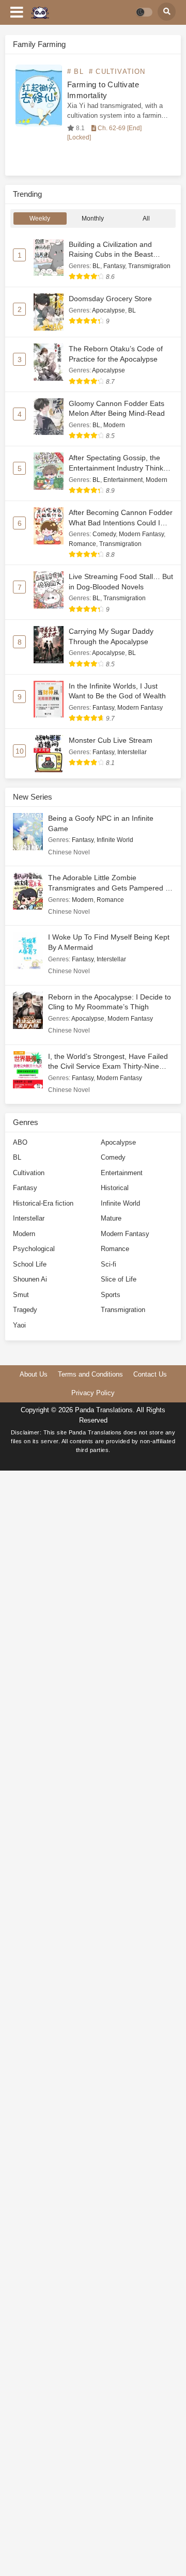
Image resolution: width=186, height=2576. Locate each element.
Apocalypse (109, 310)
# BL (75, 72)
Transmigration (149, 266)
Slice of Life (119, 1279)
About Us (34, 1374)
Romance (82, 544)
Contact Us (150, 1374)
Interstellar (132, 752)
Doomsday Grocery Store (110, 299)
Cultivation (29, 1173)
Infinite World (115, 840)
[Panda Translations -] (40, 13)
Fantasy (114, 266)
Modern (114, 425)
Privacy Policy (93, 1393)
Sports (111, 1295)
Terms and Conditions (90, 1374)
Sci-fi (109, 1264)
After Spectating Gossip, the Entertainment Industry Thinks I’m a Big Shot (118, 468)
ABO (20, 1142)
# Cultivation (117, 72)
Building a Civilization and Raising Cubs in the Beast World (111, 254)
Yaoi (19, 1325)
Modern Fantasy (141, 534)
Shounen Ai (30, 1279)
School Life (30, 1264)
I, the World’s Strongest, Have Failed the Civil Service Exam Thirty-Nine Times (108, 1066)
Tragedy (25, 1310)
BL (96, 266)
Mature (111, 1218)
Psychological (34, 1249)
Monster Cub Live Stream (111, 740)
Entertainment (123, 480)
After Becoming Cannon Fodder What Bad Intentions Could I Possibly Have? (121, 522)
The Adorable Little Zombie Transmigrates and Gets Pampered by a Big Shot (111, 888)
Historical (115, 1188)
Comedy (104, 534)
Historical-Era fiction (43, 1203)
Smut (21, 1295)
